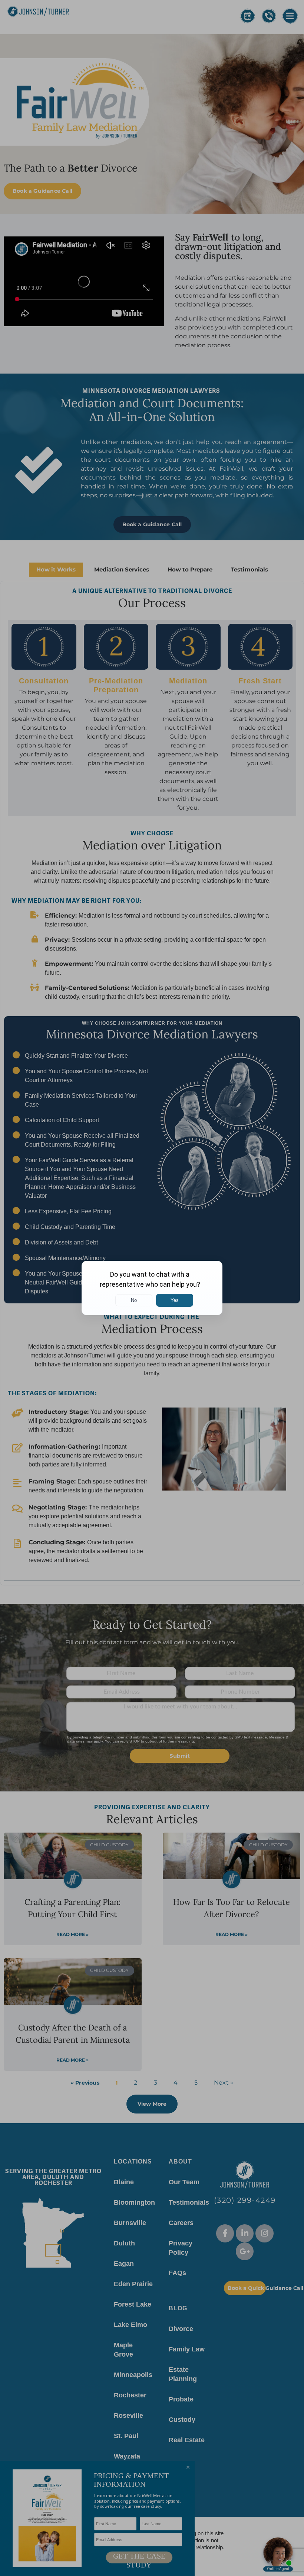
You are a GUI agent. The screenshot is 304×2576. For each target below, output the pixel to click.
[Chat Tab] (152, 1288)
